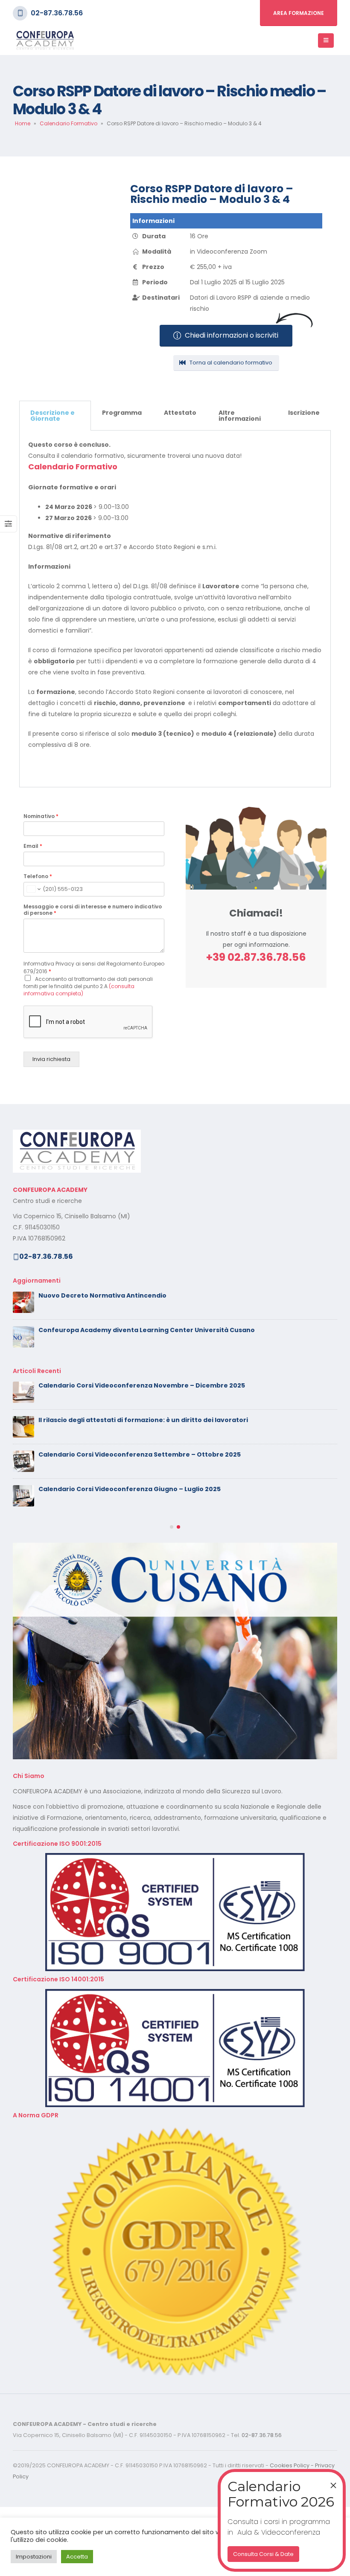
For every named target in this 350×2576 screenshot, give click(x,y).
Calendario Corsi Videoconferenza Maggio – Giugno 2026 (132, 1420)
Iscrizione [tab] (304, 413)
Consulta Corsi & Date (263, 2554)
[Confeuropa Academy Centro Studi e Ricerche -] (45, 41)
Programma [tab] (122, 413)
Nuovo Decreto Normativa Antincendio (102, 1295)
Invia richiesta (51, 1059)
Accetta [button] (77, 2557)
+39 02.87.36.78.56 (256, 957)
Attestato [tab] (180, 413)
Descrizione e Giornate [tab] (52, 416)
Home (23, 123)
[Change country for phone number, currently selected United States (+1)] (33, 889)
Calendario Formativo (69, 123)
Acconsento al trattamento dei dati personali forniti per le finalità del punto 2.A (88, 986)
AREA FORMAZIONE (299, 13)
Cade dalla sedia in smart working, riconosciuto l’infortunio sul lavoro (152, 1489)
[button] (172, 1596)
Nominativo (41, 816)
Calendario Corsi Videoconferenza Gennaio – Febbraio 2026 (137, 1558)
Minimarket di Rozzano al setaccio (94, 1454)
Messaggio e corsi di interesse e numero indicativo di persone (93, 910)
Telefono (38, 876)
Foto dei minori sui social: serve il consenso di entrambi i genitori (144, 1385)
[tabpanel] (175, 609)
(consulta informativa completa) (79, 990)
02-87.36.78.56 (57, 13)
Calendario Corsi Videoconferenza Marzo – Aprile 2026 (128, 1524)
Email (33, 846)
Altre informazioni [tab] (240, 416)
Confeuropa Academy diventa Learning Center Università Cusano (147, 1330)
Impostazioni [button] (34, 2557)
